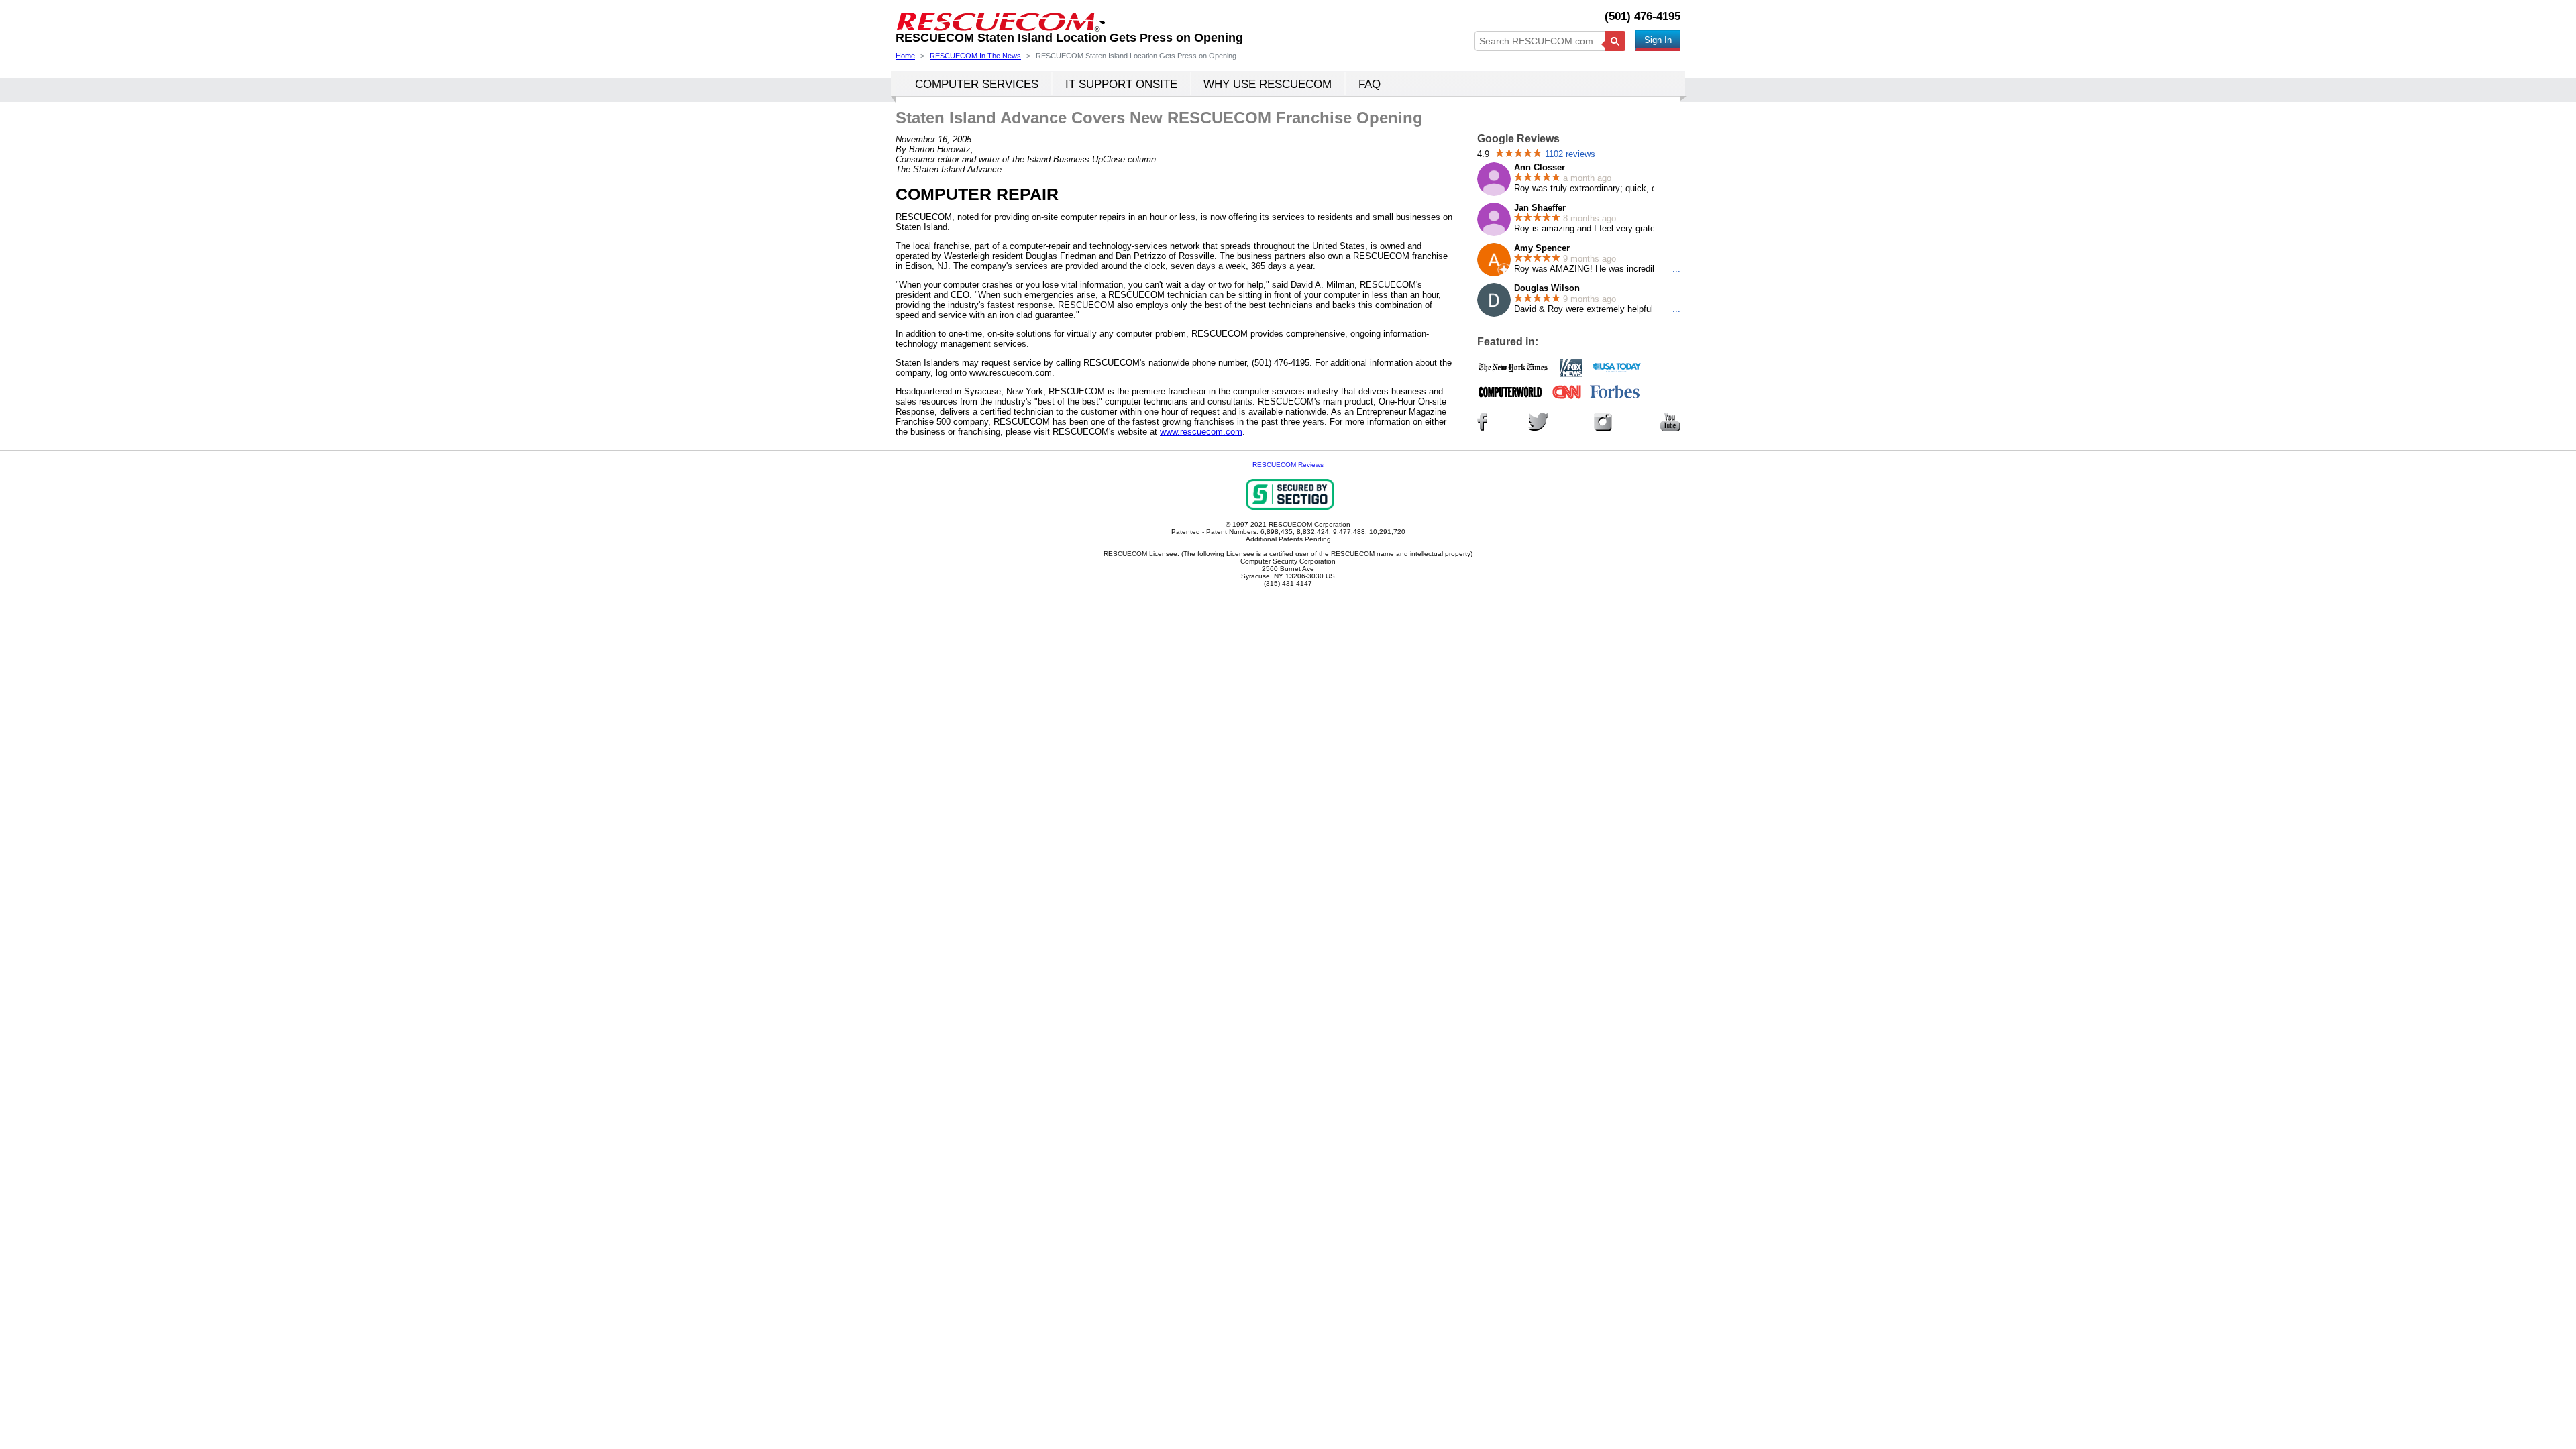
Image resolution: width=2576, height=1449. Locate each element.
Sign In (1658, 40)
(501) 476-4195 (1643, 16)
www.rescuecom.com (1201, 432)
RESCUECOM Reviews (1288, 465)
